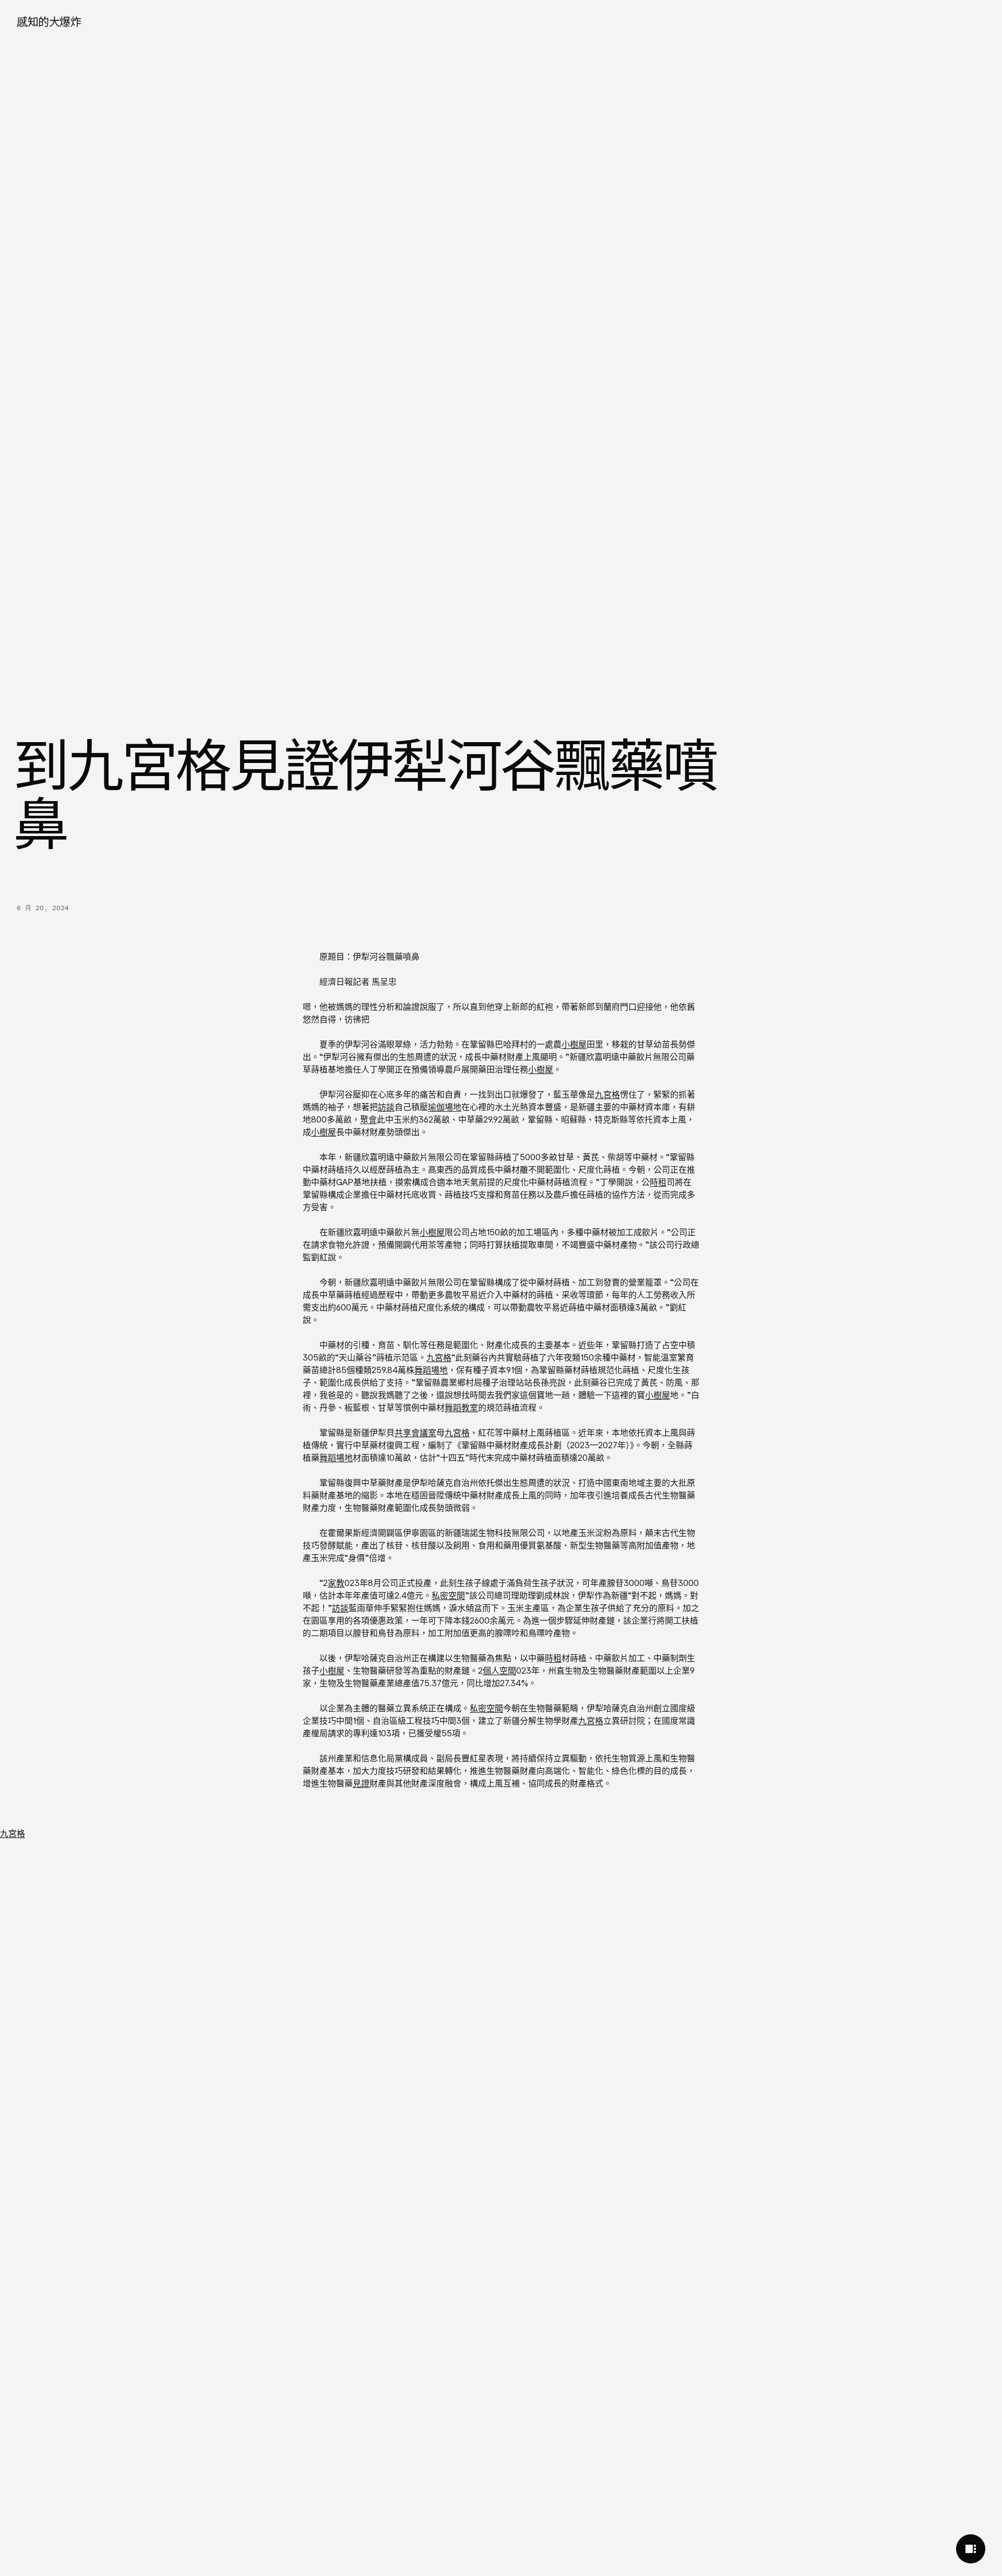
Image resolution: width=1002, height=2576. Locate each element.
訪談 (386, 1107)
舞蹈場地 (431, 1370)
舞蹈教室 (461, 1408)
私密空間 (448, 1595)
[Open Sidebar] (971, 2549)
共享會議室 (415, 1433)
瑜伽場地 (445, 1107)
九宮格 (607, 1094)
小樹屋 (574, 1044)
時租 (658, 1182)
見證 (361, 1783)
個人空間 (499, 1671)
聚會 (368, 1119)
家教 (336, 1583)
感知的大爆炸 (49, 22)
